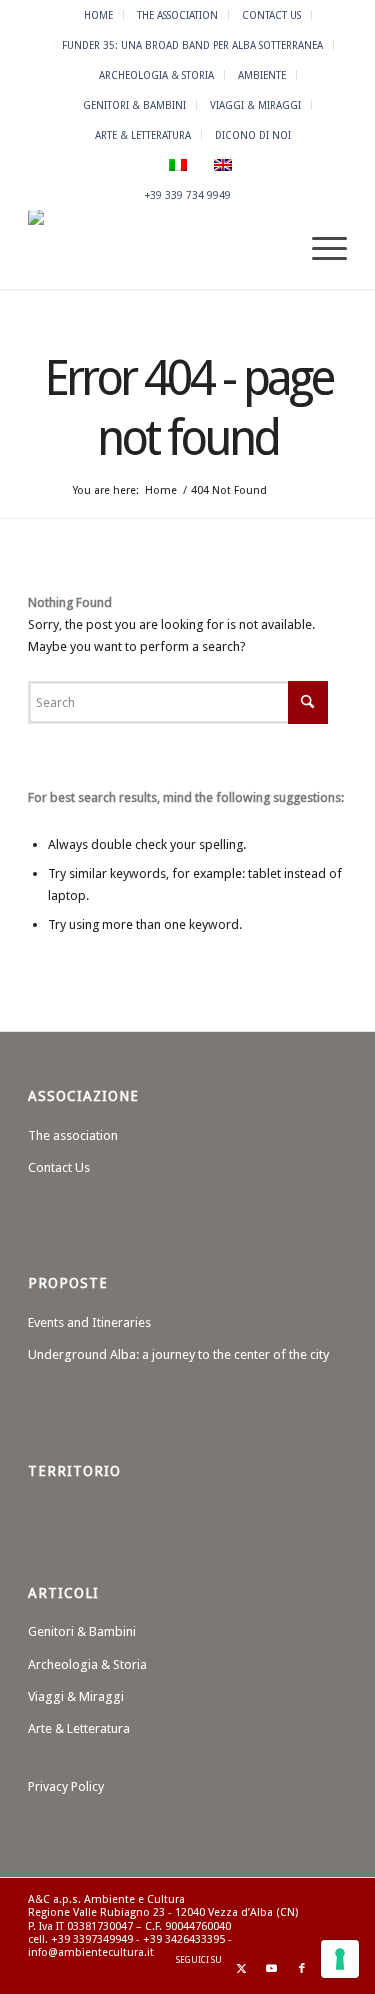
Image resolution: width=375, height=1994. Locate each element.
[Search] (272, 249)
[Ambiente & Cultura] (155, 249)
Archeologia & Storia (156, 75)
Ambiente (262, 75)
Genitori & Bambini (134, 105)
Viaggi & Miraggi (255, 105)
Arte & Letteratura (143, 135)
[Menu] (319, 249)
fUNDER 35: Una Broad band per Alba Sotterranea (192, 45)
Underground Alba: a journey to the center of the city (178, 1354)
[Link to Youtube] (272, 1969)
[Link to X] (242, 1969)
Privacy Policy (66, 1786)
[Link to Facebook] (302, 1969)
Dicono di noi (253, 135)
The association (177, 15)
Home (98, 15)
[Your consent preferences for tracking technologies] (340, 1959)
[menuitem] (99, 15)
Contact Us (271, 15)
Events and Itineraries (89, 1322)
